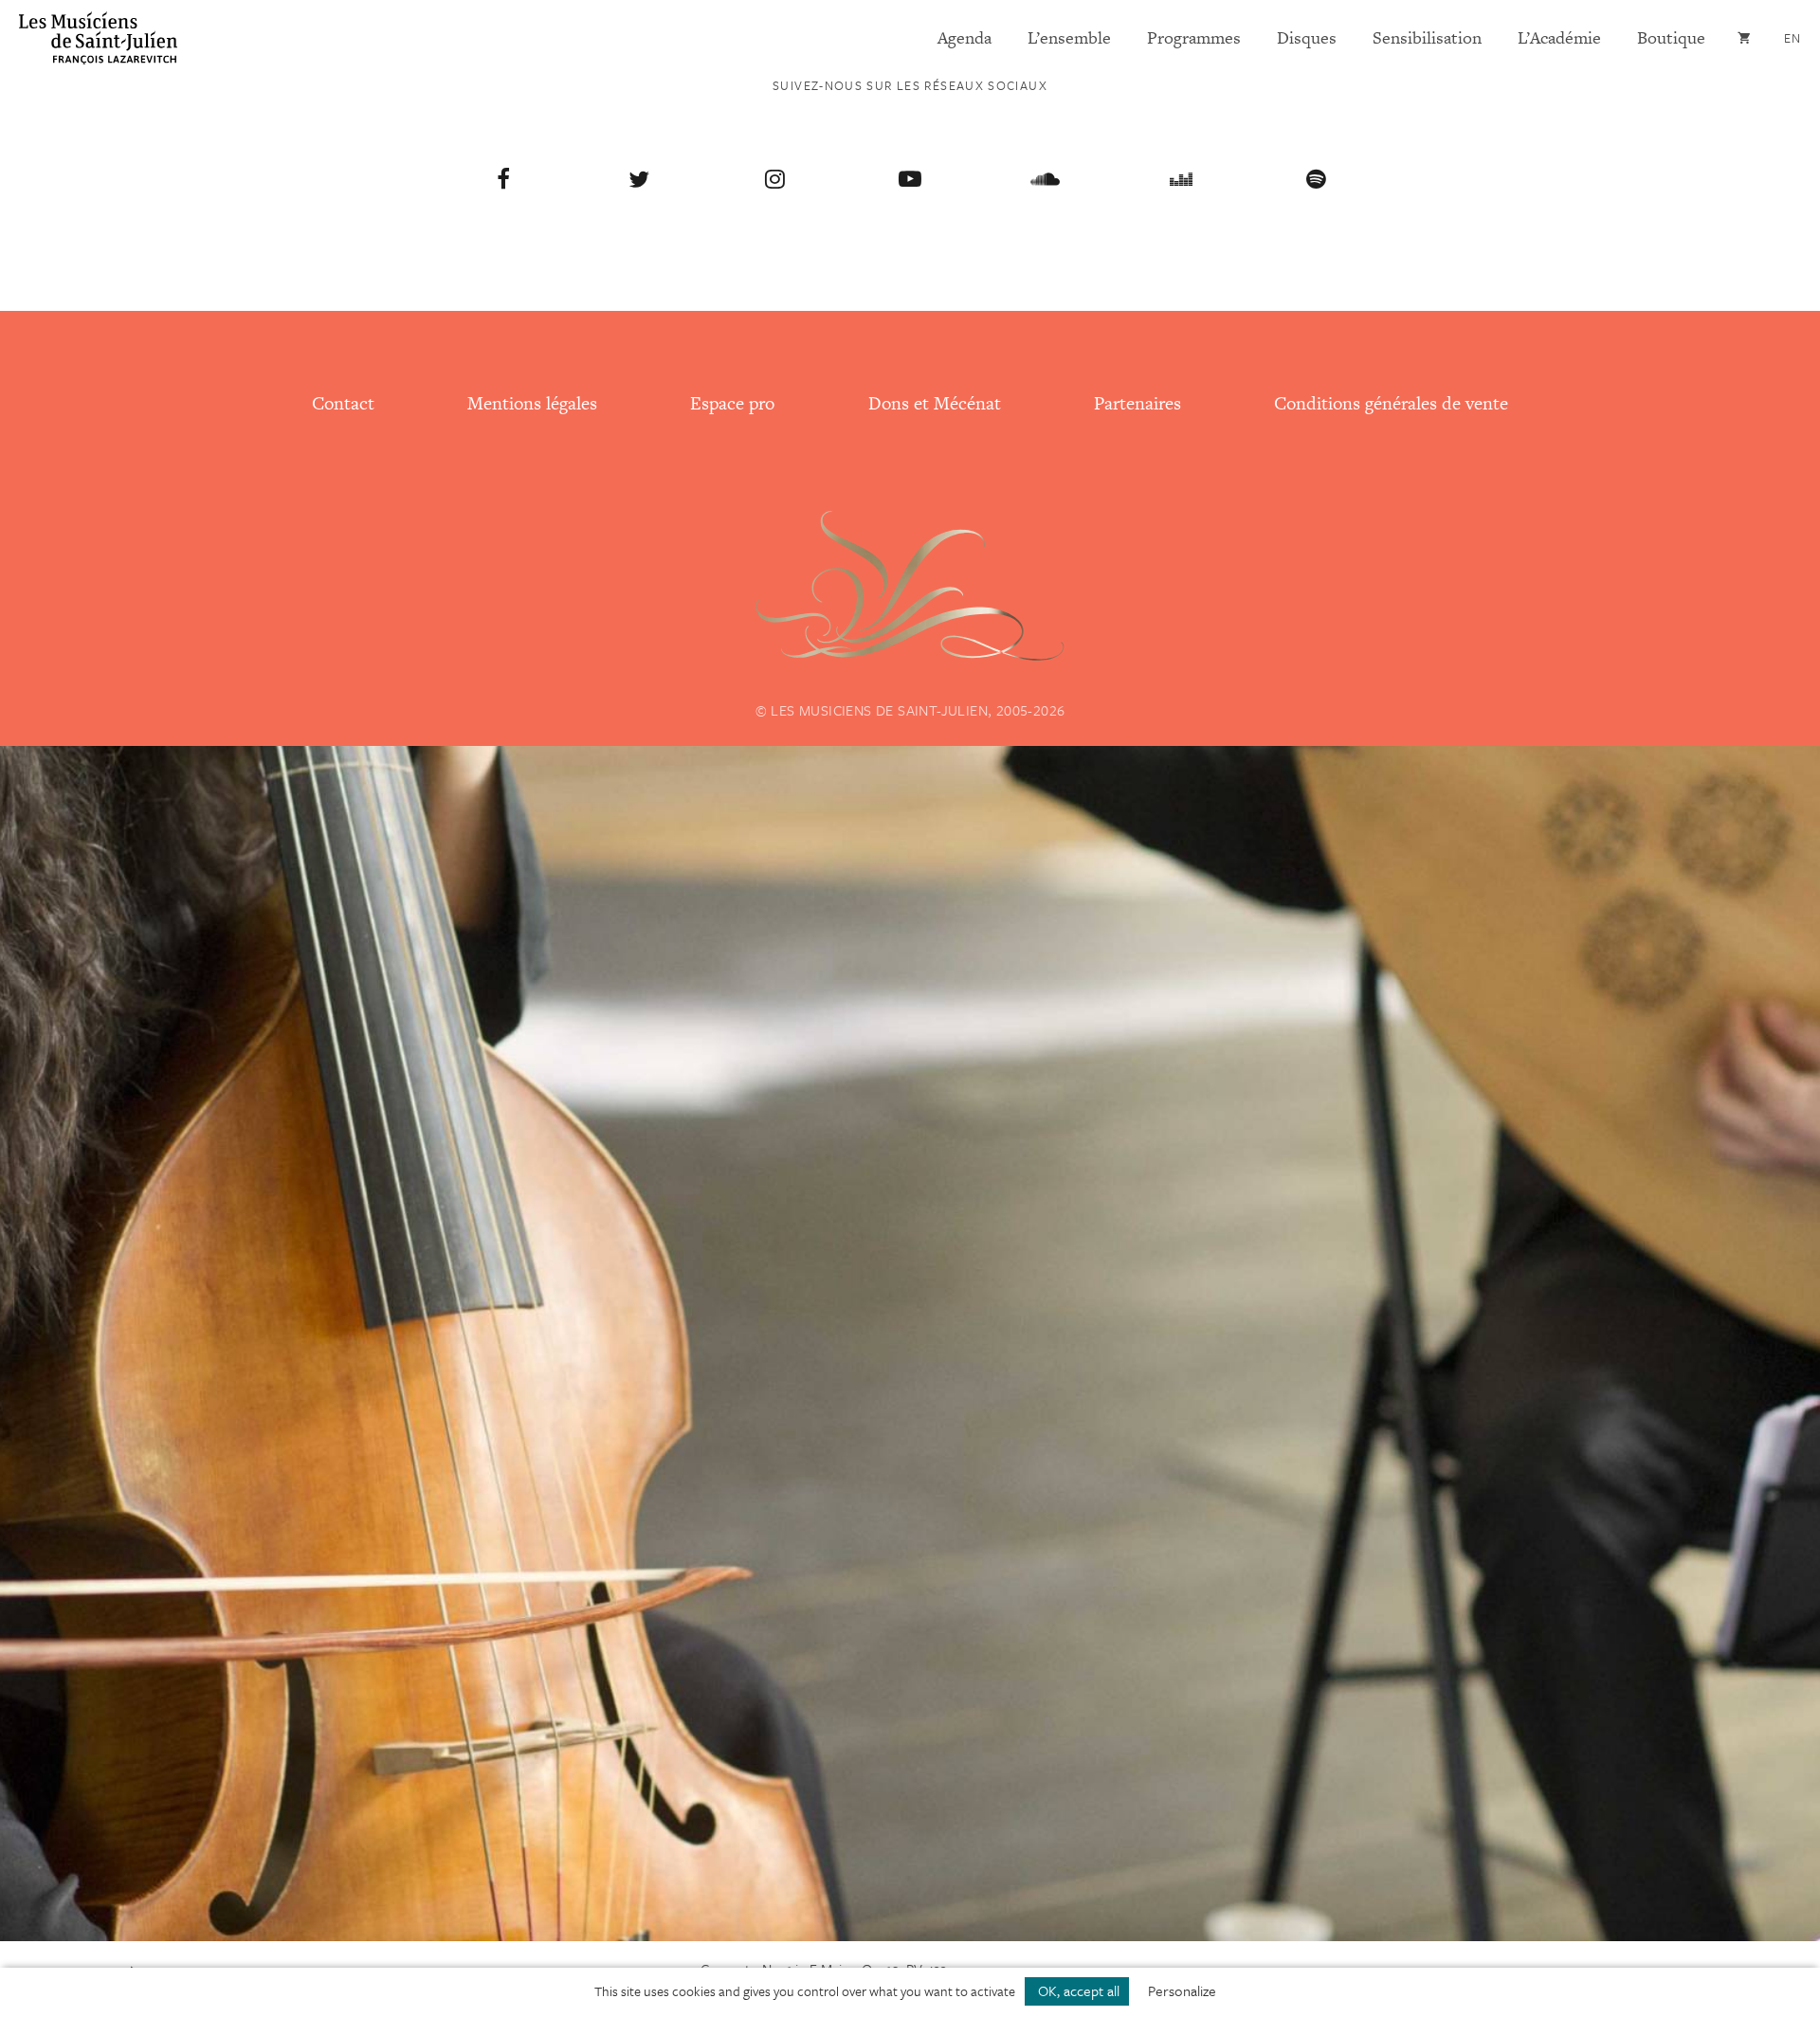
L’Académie (1559, 37)
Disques (1307, 37)
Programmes (1194, 37)
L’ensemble (1069, 37)
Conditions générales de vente (1391, 403)
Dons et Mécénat (935, 403)
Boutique (1671, 37)
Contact (343, 403)
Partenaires (1137, 403)
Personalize (1182, 1990)
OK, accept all (1077, 1990)
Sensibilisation (1427, 37)
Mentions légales (532, 403)
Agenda (965, 37)
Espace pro (732, 403)
